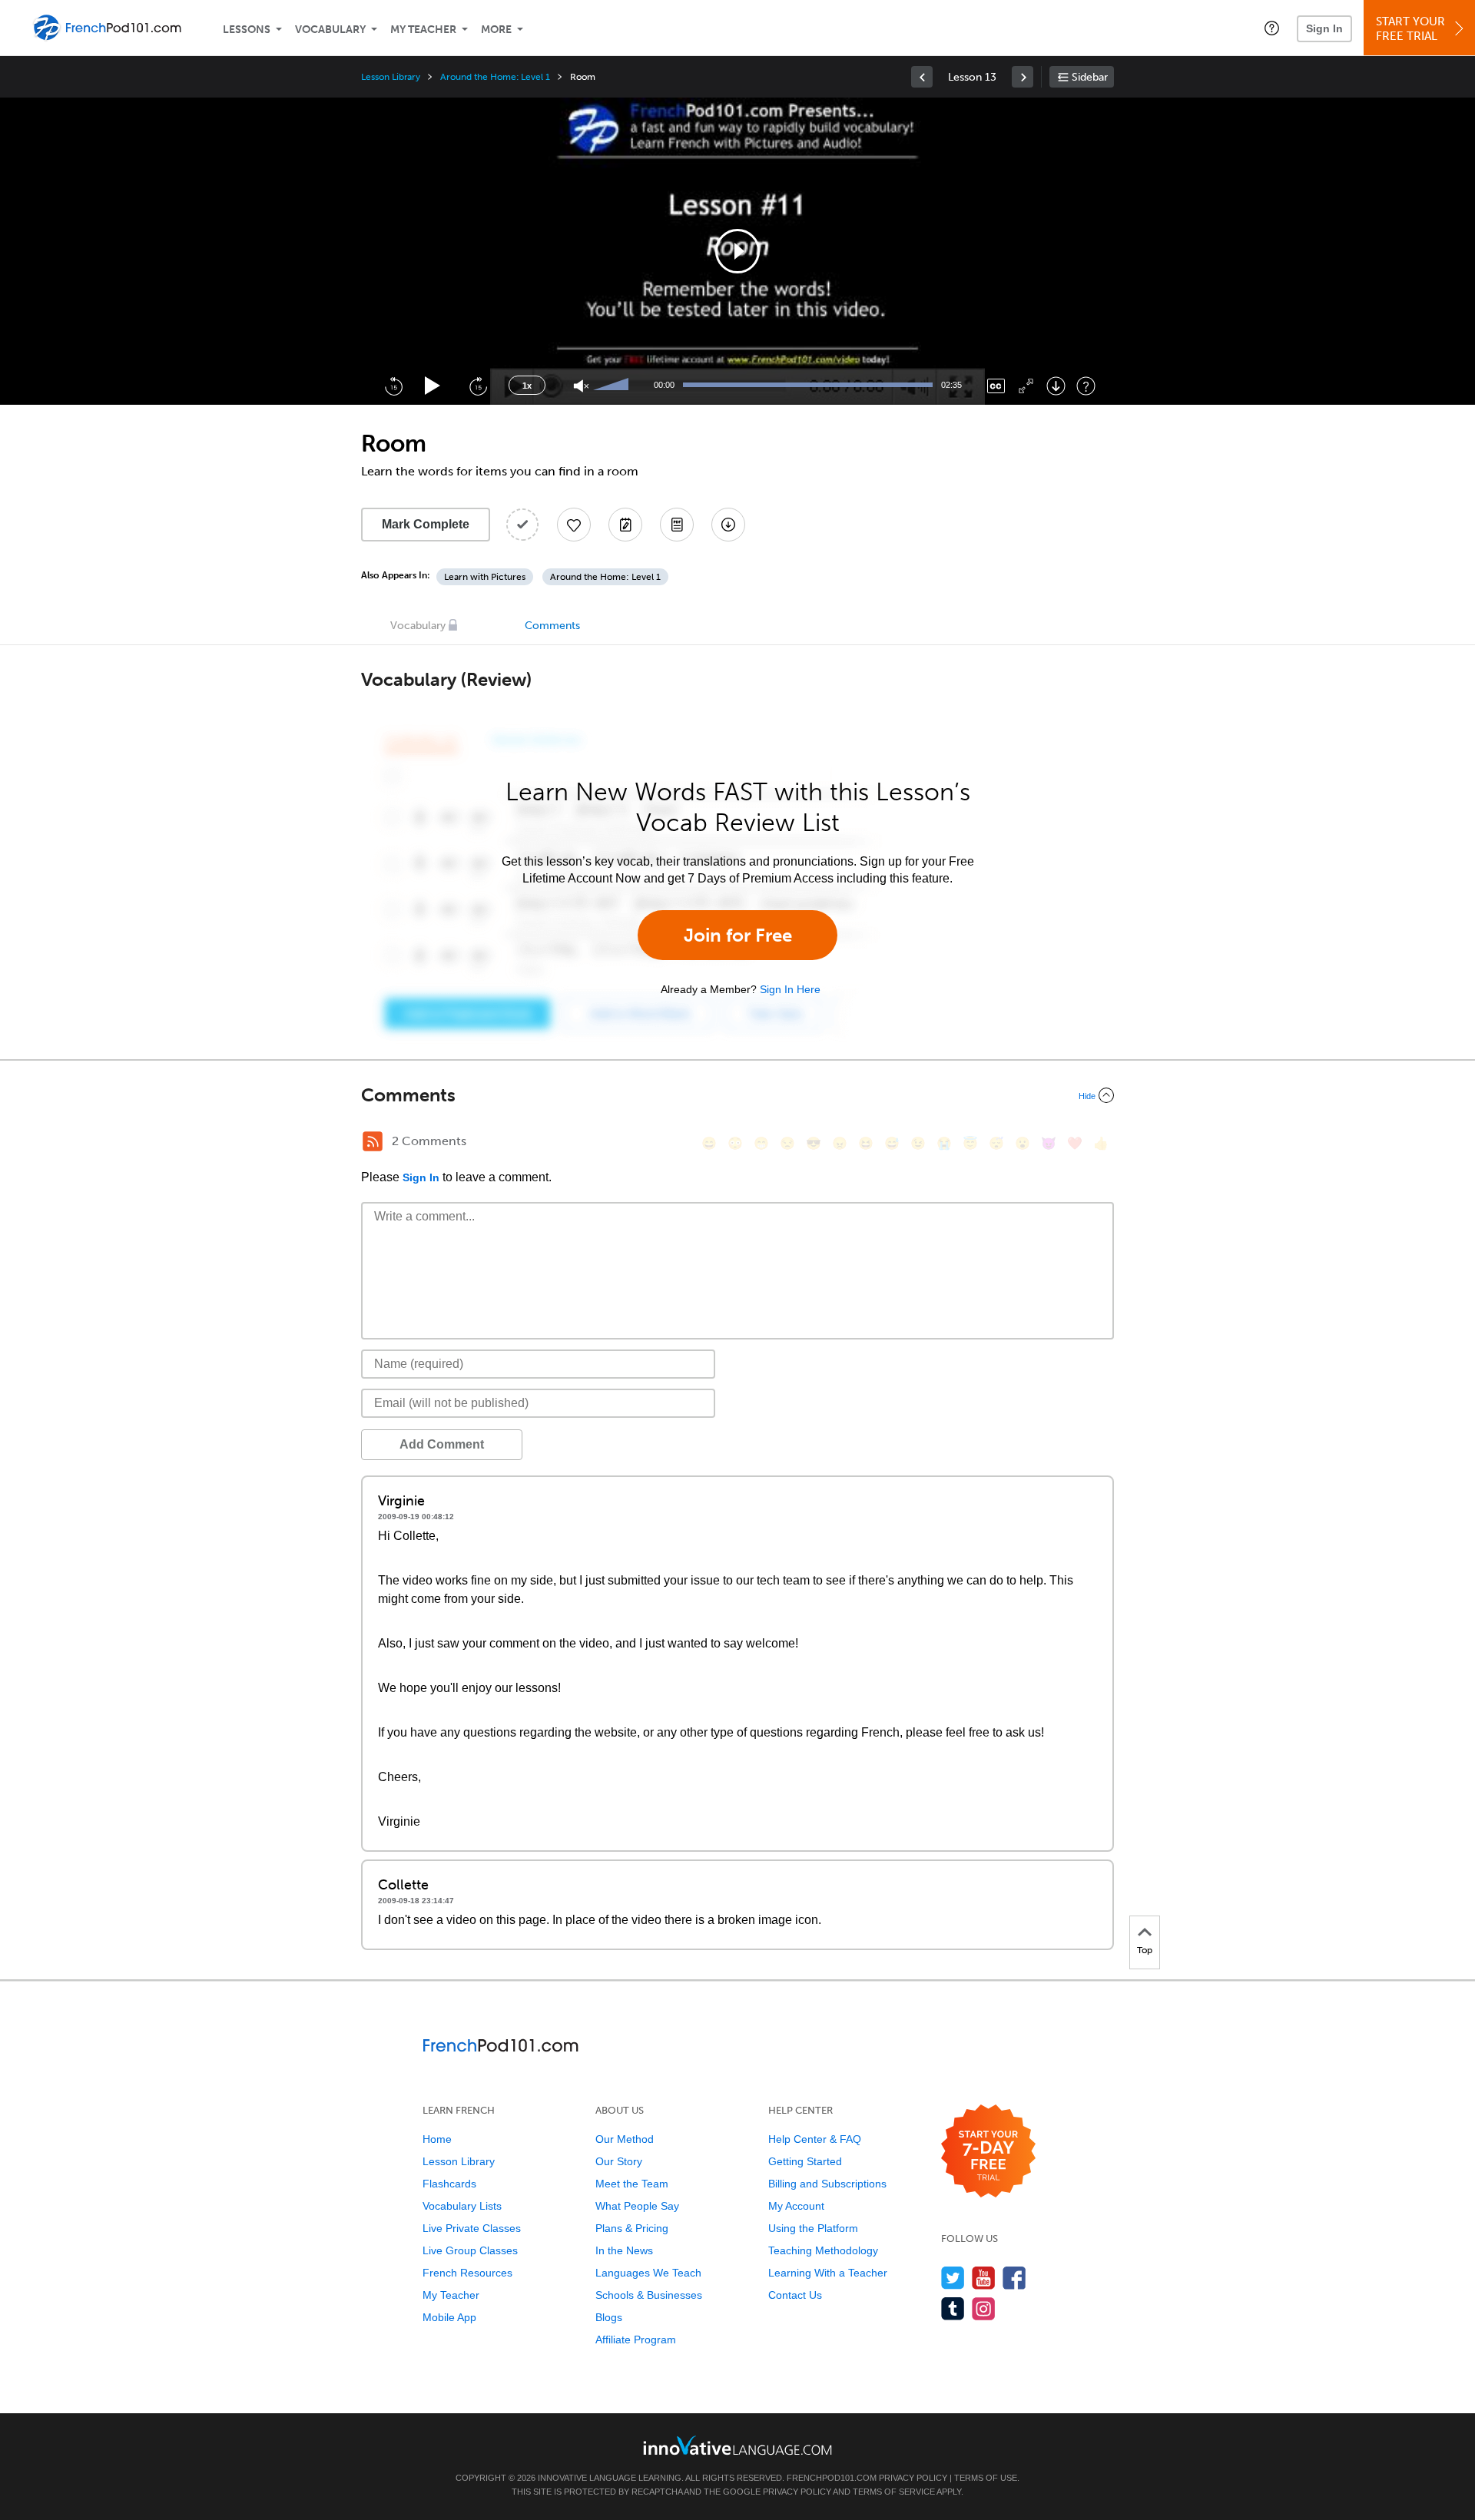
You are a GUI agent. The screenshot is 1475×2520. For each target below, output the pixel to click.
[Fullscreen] (1026, 386)
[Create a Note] (625, 525)
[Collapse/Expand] (737, 1095)
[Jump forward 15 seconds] (478, 386)
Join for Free (738, 935)
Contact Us (795, 2295)
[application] (737, 251)
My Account (796, 2206)
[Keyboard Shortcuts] (1086, 386)
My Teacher (423, 30)
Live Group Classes (470, 2250)
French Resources (467, 2273)
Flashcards (449, 2184)
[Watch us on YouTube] (984, 2278)
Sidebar (1090, 77)
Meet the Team (632, 2184)
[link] (922, 77)
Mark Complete (426, 524)
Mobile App (449, 2317)
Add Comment (442, 1444)
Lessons (247, 30)
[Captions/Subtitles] (996, 386)
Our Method (625, 2139)
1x (527, 386)
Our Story (619, 2161)
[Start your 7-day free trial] (988, 2152)
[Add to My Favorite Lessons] (574, 525)
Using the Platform (813, 2228)
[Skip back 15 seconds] (393, 386)
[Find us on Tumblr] (953, 2308)
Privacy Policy (913, 2478)
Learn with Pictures (485, 577)
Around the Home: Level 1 (495, 77)
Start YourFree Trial (1410, 29)
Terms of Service (894, 2492)
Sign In (1324, 28)
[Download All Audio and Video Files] (728, 525)
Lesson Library (391, 77)
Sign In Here (790, 989)
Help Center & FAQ (815, 2139)
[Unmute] (581, 386)
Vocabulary (330, 30)
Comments (552, 626)
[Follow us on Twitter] (953, 2278)
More (496, 30)
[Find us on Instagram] (984, 2308)
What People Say (637, 2206)
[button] (1272, 28)
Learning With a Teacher (828, 2273)
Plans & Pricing (632, 2228)
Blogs (609, 2317)
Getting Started (805, 2161)
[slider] (613, 386)
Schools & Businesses (649, 2295)
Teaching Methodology (823, 2250)
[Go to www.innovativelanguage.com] (737, 2445)
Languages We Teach (648, 2273)
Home (437, 2139)
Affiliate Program (636, 2340)
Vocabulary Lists (462, 2206)
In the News (624, 2250)
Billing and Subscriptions (827, 2184)
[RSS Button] (373, 1141)
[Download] (1056, 386)
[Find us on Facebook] (1014, 2278)
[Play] (433, 386)
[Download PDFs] (677, 525)
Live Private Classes (472, 2228)
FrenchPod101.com (832, 2478)
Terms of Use (986, 2478)
